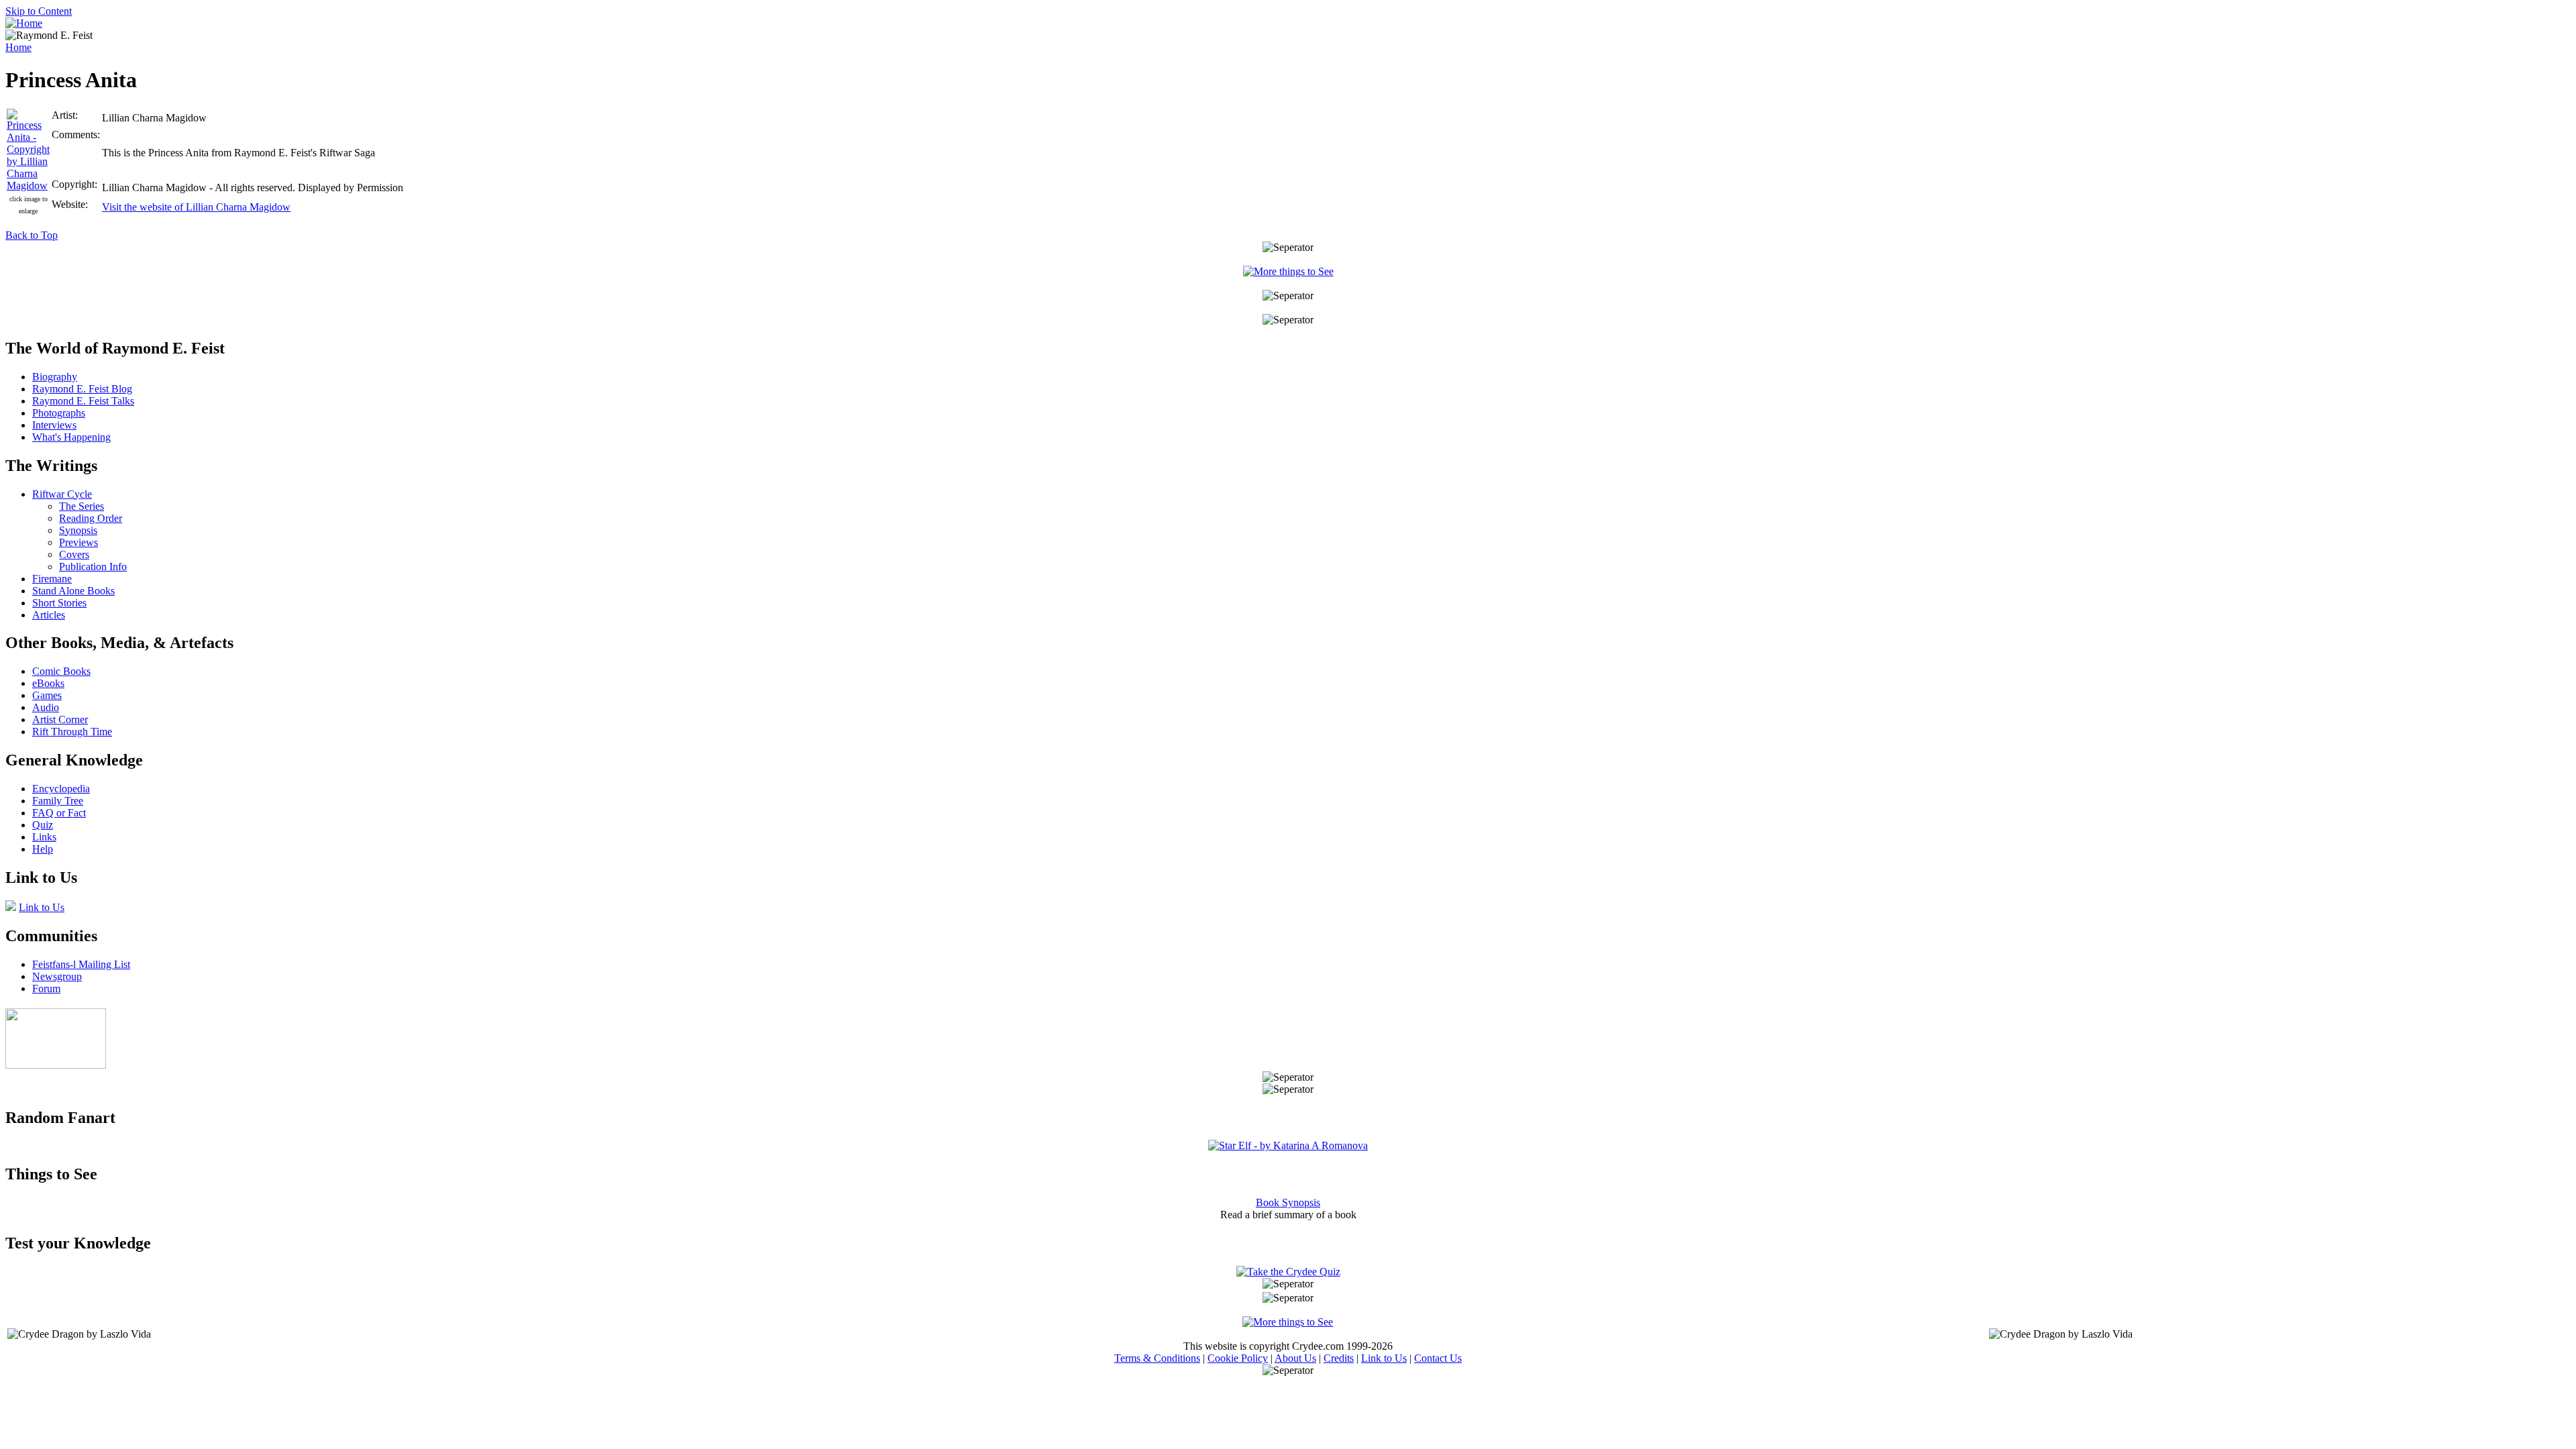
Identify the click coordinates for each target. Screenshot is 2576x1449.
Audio (46, 707)
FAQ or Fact (59, 813)
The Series (82, 506)
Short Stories (59, 603)
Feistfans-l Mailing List (81, 964)
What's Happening (71, 437)
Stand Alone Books (73, 591)
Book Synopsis (1288, 1202)
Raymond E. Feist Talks (83, 401)
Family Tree (58, 801)
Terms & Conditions (1157, 1358)
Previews (78, 542)
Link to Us (42, 907)
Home (18, 47)
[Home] (24, 23)
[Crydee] (56, 1065)
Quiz (43, 825)
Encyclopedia (61, 789)
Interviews (54, 425)
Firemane (52, 579)
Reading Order (91, 518)
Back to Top (32, 235)
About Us (1295, 1358)
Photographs (59, 413)
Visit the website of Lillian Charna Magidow (196, 207)
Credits (1339, 1358)
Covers (74, 554)
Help (43, 849)
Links (44, 837)
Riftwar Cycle (62, 494)
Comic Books (61, 671)
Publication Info (93, 567)
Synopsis (78, 530)
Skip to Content (39, 11)
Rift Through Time (72, 732)
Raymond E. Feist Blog (82, 389)
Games (47, 695)
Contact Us (1438, 1358)
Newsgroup (57, 976)
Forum (46, 988)
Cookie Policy (1238, 1358)
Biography (55, 377)
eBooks (48, 683)
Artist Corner (60, 719)
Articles (49, 615)
